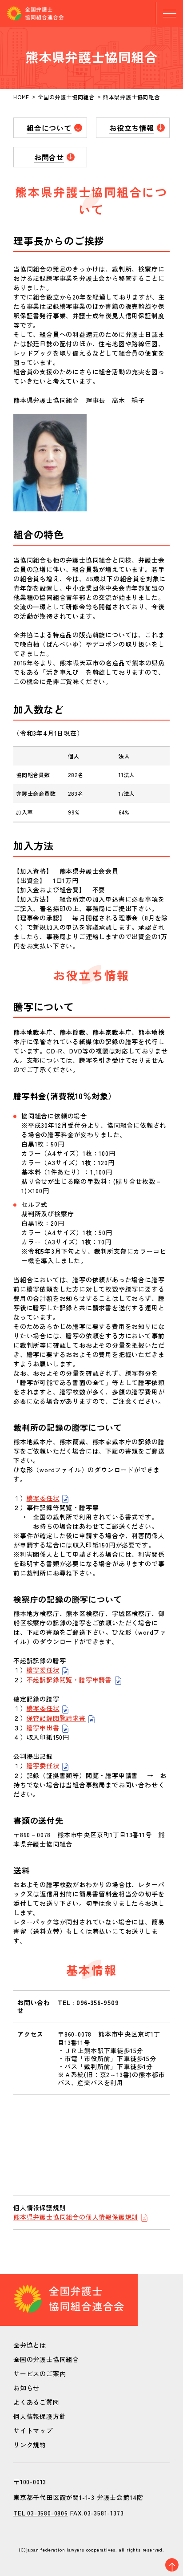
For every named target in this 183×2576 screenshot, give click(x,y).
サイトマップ (33, 2430)
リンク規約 (30, 2445)
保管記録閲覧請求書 (56, 1718)
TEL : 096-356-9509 (88, 2002)
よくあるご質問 (36, 2402)
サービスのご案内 (40, 2373)
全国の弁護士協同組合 (46, 2359)
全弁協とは (30, 2345)
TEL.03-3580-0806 (41, 2513)
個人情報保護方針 (40, 2416)
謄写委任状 (43, 1498)
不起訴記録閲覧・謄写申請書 (69, 1680)
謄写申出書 (43, 1728)
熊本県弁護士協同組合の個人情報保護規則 (76, 2217)
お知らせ (26, 2388)
